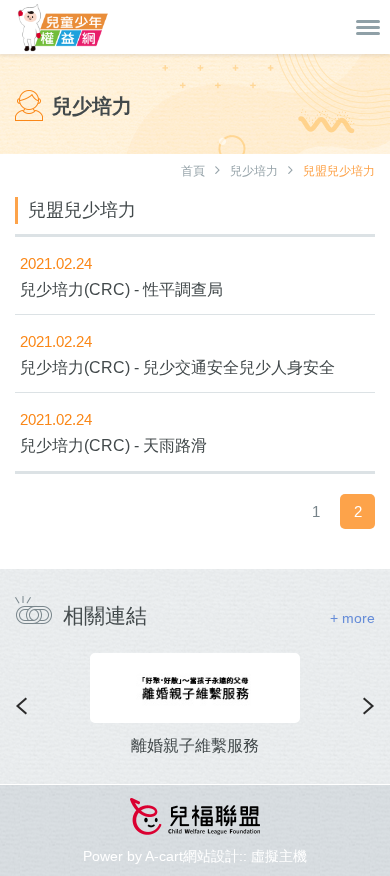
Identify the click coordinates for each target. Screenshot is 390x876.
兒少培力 (254, 171)
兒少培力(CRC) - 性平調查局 (121, 289)
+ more (352, 618)
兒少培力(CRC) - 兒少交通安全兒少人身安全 (177, 367)
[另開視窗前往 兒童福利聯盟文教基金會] (195, 819)
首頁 (193, 171)
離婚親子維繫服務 (195, 745)
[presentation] (21, 706)
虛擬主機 (279, 856)
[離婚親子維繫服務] (195, 688)
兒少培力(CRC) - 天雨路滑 (113, 445)
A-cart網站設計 (192, 856)
